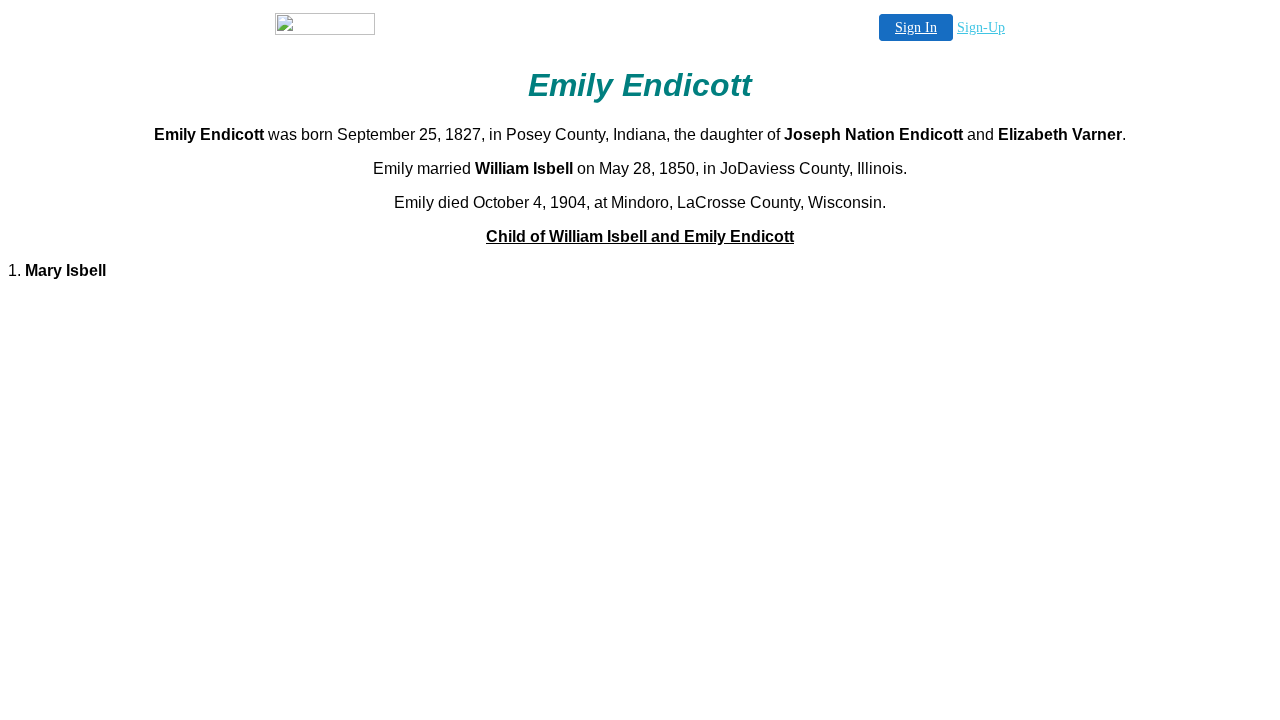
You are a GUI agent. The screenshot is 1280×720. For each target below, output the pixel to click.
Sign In (916, 27)
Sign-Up (981, 27)
